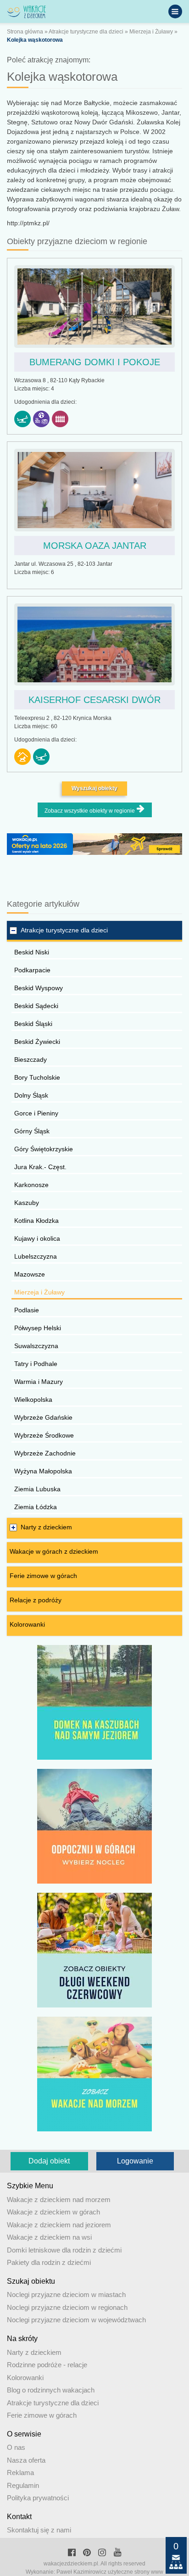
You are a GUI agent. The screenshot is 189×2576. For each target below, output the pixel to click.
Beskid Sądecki (36, 1006)
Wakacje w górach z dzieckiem (54, 1551)
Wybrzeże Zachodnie (45, 1453)
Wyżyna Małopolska (43, 1471)
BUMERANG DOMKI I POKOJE (95, 362)
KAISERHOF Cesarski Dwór (94, 700)
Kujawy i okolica (37, 1238)
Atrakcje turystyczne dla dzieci (86, 32)
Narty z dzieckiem (46, 1527)
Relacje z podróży (36, 1600)
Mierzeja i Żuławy (151, 32)
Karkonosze (31, 1185)
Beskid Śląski (33, 1024)
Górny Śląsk (32, 1131)
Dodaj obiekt (49, 2161)
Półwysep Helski (38, 1328)
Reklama (20, 2473)
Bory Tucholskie (37, 1077)
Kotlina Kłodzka (36, 1221)
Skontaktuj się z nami (39, 2530)
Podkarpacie (32, 970)
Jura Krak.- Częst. (40, 1167)
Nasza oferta (26, 2460)
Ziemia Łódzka (36, 1507)
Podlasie (27, 1310)
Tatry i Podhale (36, 1364)
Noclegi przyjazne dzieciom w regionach (67, 2307)
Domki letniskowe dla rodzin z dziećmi (64, 2250)
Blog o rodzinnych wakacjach (51, 2390)
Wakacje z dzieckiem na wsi (49, 2237)
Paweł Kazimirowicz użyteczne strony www (110, 2572)
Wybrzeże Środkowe (44, 1435)
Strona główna (25, 32)
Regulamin (23, 2485)
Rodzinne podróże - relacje (47, 2365)
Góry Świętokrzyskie (44, 1149)
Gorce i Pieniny (36, 1113)
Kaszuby (27, 1203)
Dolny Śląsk (31, 1095)
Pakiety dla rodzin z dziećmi (49, 2262)
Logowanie (135, 2161)
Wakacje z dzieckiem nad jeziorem (59, 2225)
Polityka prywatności (38, 2498)
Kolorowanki (27, 1624)
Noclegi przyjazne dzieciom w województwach (76, 2320)
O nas (16, 2447)
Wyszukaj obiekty (94, 788)
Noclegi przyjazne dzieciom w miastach (66, 2294)
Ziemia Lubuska (37, 1489)
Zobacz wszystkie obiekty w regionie (90, 811)
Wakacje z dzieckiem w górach (53, 2212)
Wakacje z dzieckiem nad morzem (59, 2200)
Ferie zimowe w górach (43, 1576)
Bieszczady (31, 1059)
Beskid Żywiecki (37, 1042)
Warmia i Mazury (39, 1382)
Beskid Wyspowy (39, 988)
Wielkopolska (33, 1400)
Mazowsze (30, 1274)
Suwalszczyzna (36, 1346)
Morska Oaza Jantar (95, 546)
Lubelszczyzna (36, 1256)
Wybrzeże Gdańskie (43, 1417)
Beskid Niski (32, 952)
